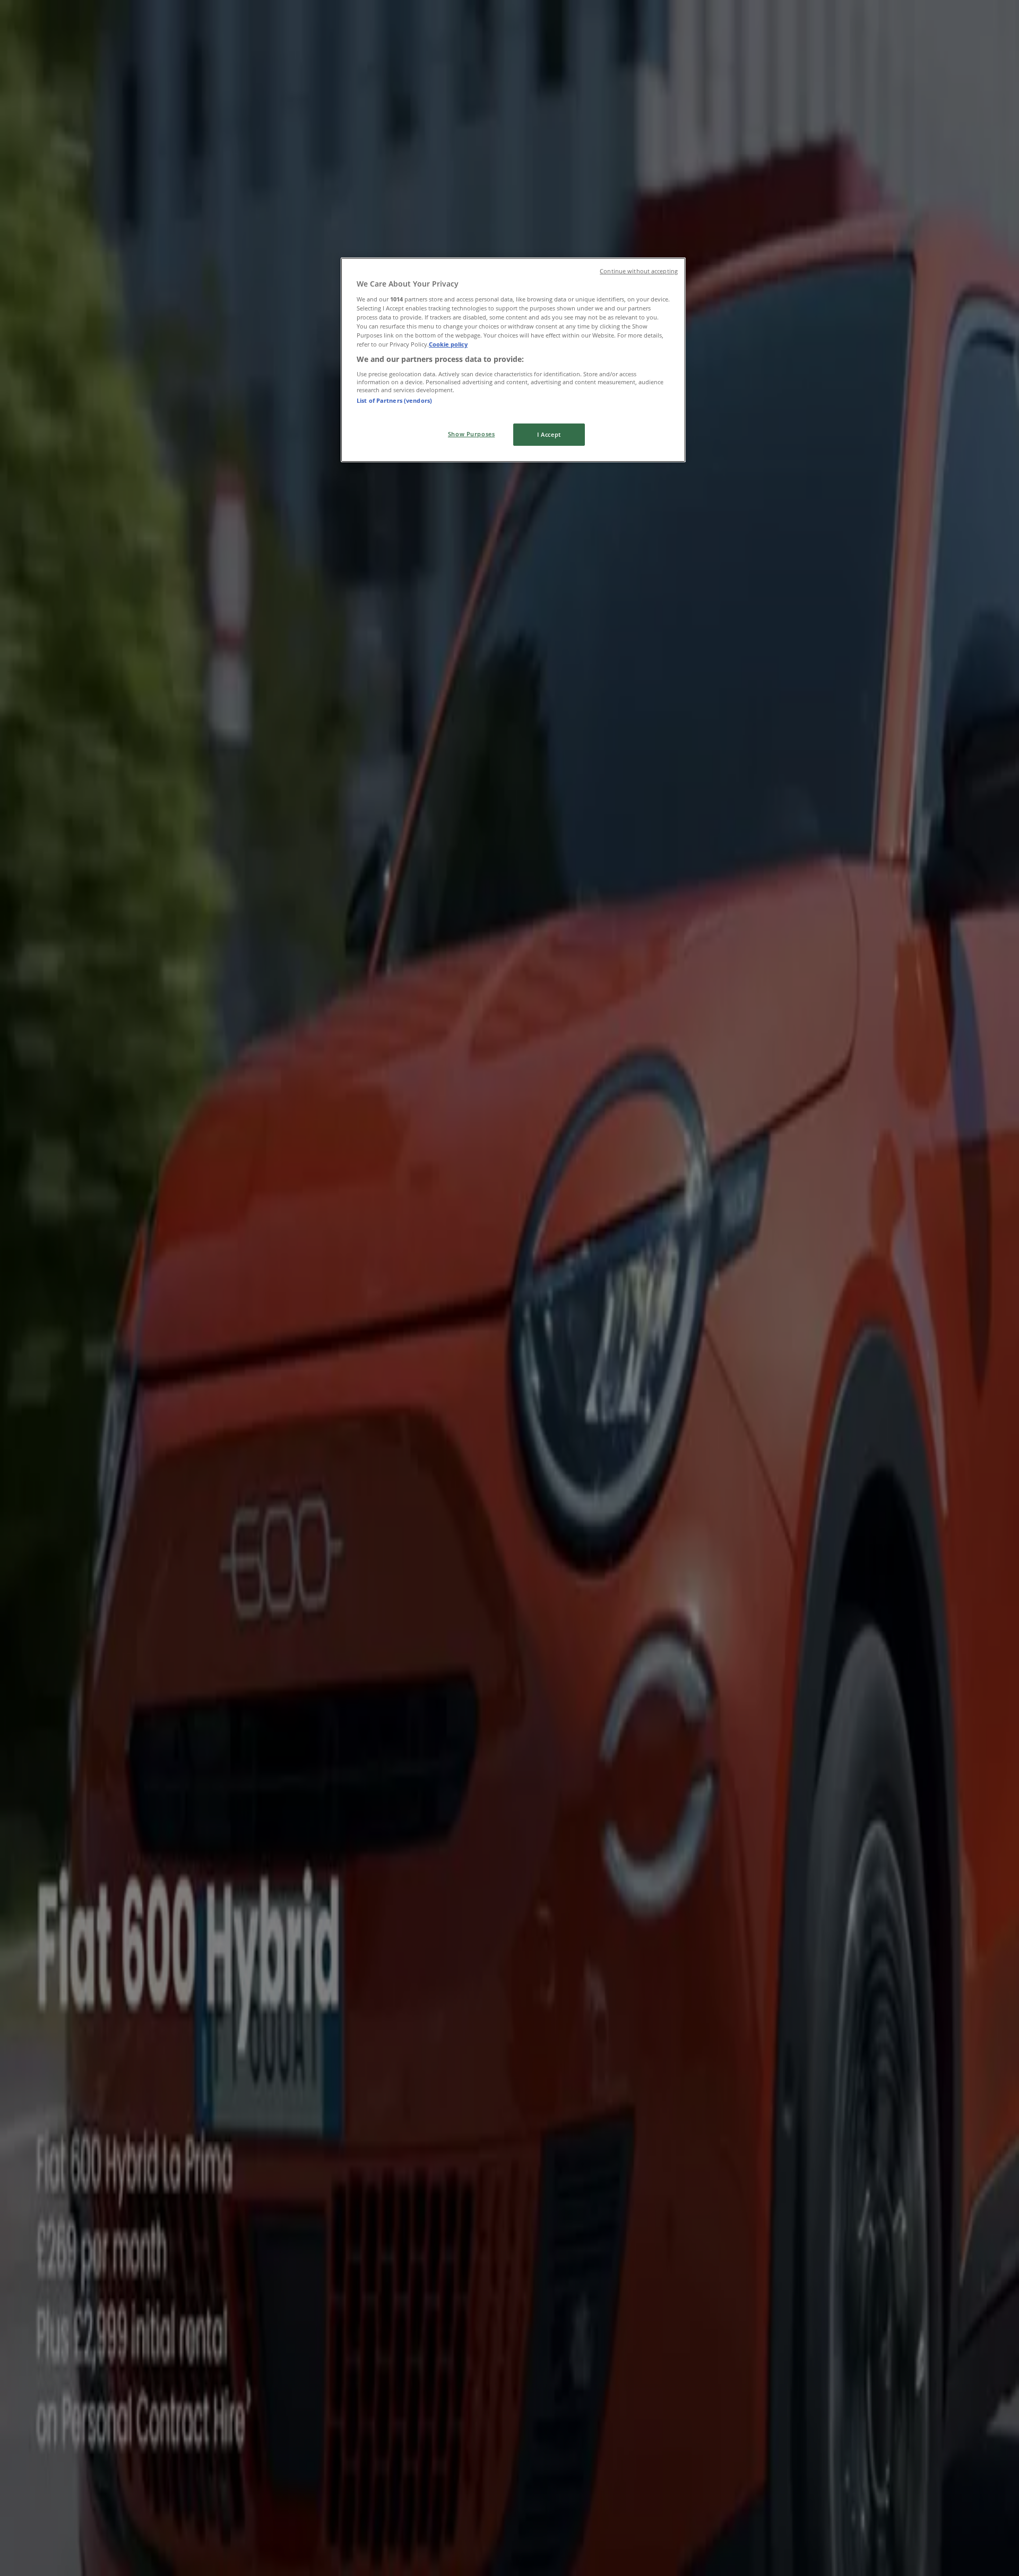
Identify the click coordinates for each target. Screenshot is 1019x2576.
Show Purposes (471, 434)
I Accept (549, 434)
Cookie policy (448, 344)
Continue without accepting (639, 271)
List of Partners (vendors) (394, 400)
